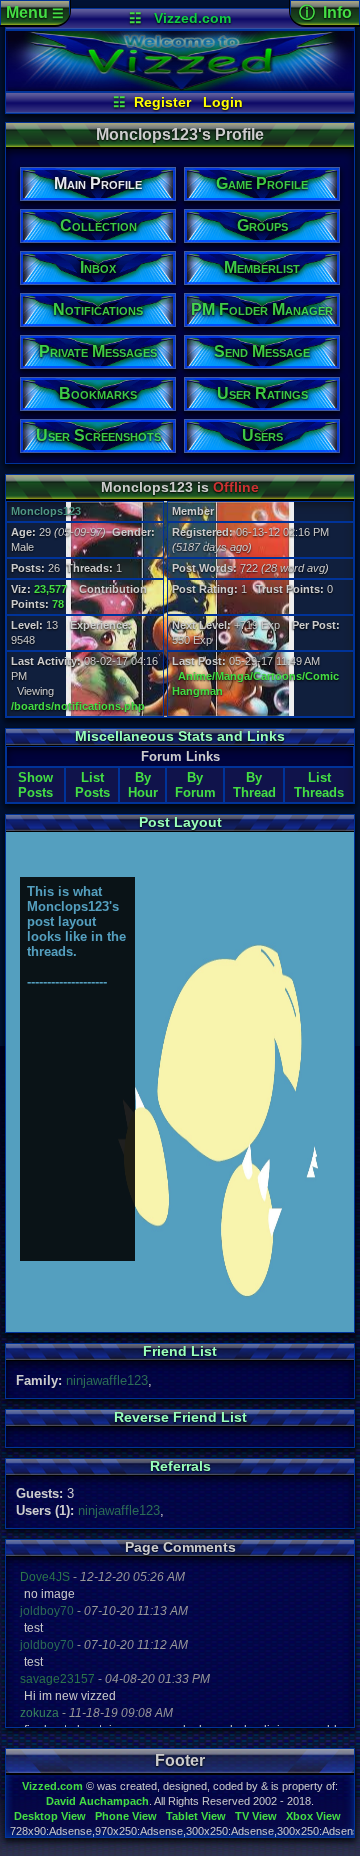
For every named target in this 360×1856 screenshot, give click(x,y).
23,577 (50, 589)
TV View (256, 1816)
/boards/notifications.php (78, 706)
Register (162, 102)
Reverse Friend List (180, 1417)
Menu (35, 12)
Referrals (180, 1466)
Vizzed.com (192, 18)
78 (58, 604)
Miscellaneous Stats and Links (180, 736)
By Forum (195, 785)
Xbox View (313, 1816)
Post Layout (180, 822)
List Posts (92, 785)
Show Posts (35, 785)
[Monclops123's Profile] (180, 86)
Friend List (180, 1351)
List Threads (319, 785)
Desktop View (50, 1816)
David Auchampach (97, 1801)
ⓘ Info (325, 12)
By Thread (254, 785)
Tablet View (196, 1816)
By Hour (143, 785)
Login (223, 102)
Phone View (126, 1816)
